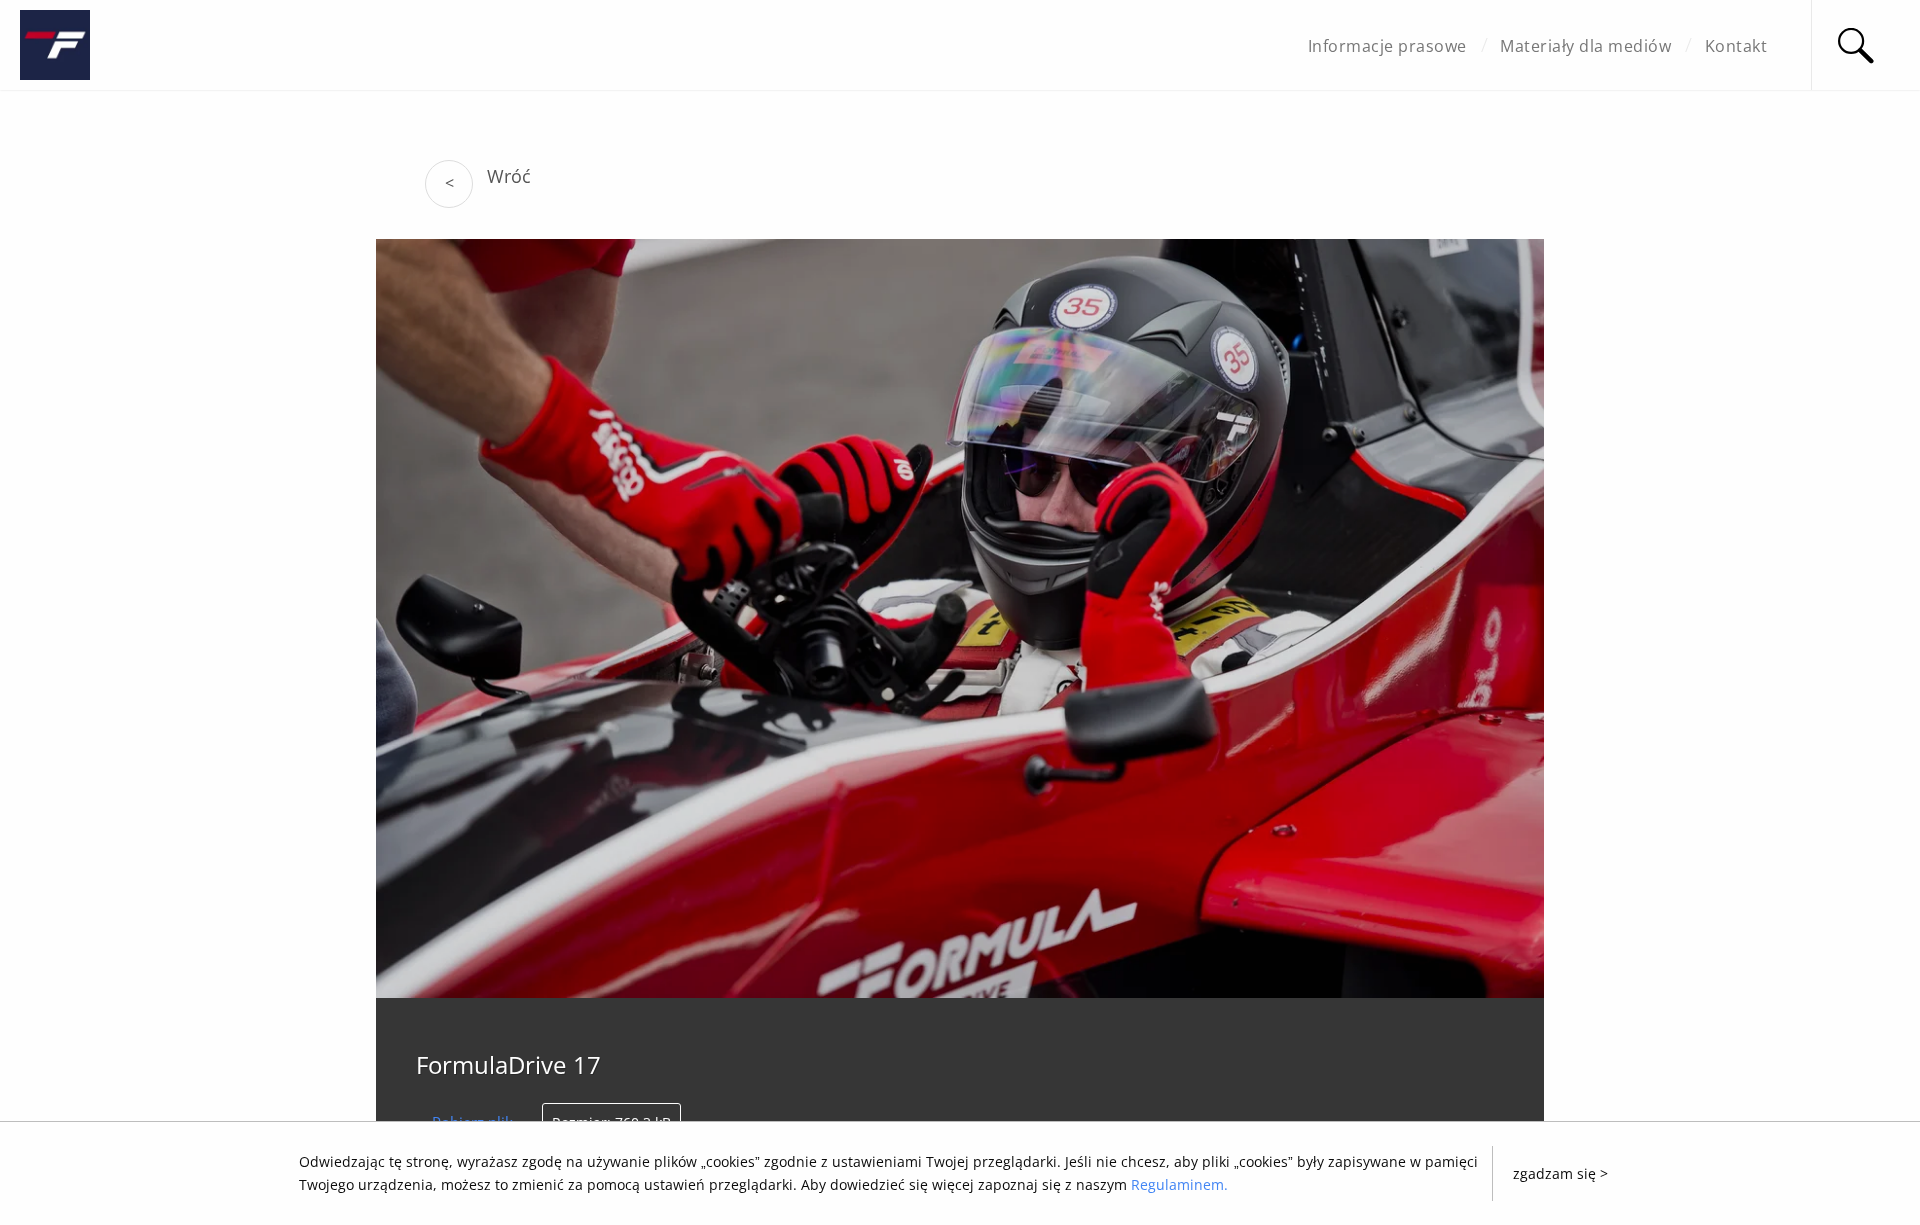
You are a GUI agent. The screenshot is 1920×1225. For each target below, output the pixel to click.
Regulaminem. (1179, 1184)
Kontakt (1736, 46)
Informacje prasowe (1387, 46)
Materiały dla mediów (1585, 46)
